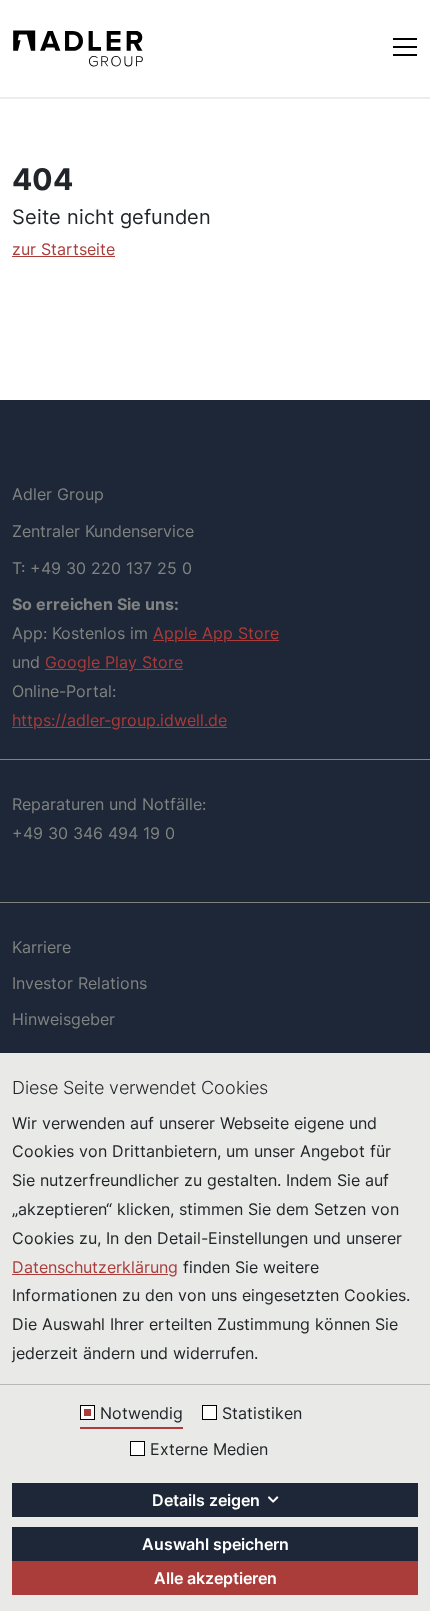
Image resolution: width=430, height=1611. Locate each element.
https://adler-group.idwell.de (119, 720)
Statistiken (262, 1414)
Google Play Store (114, 662)
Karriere (41, 947)
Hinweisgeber (63, 1019)
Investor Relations (79, 983)
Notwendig (141, 1414)
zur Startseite (63, 249)
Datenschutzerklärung (95, 1267)
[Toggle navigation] (405, 45)
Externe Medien (209, 1450)
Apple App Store (216, 633)
